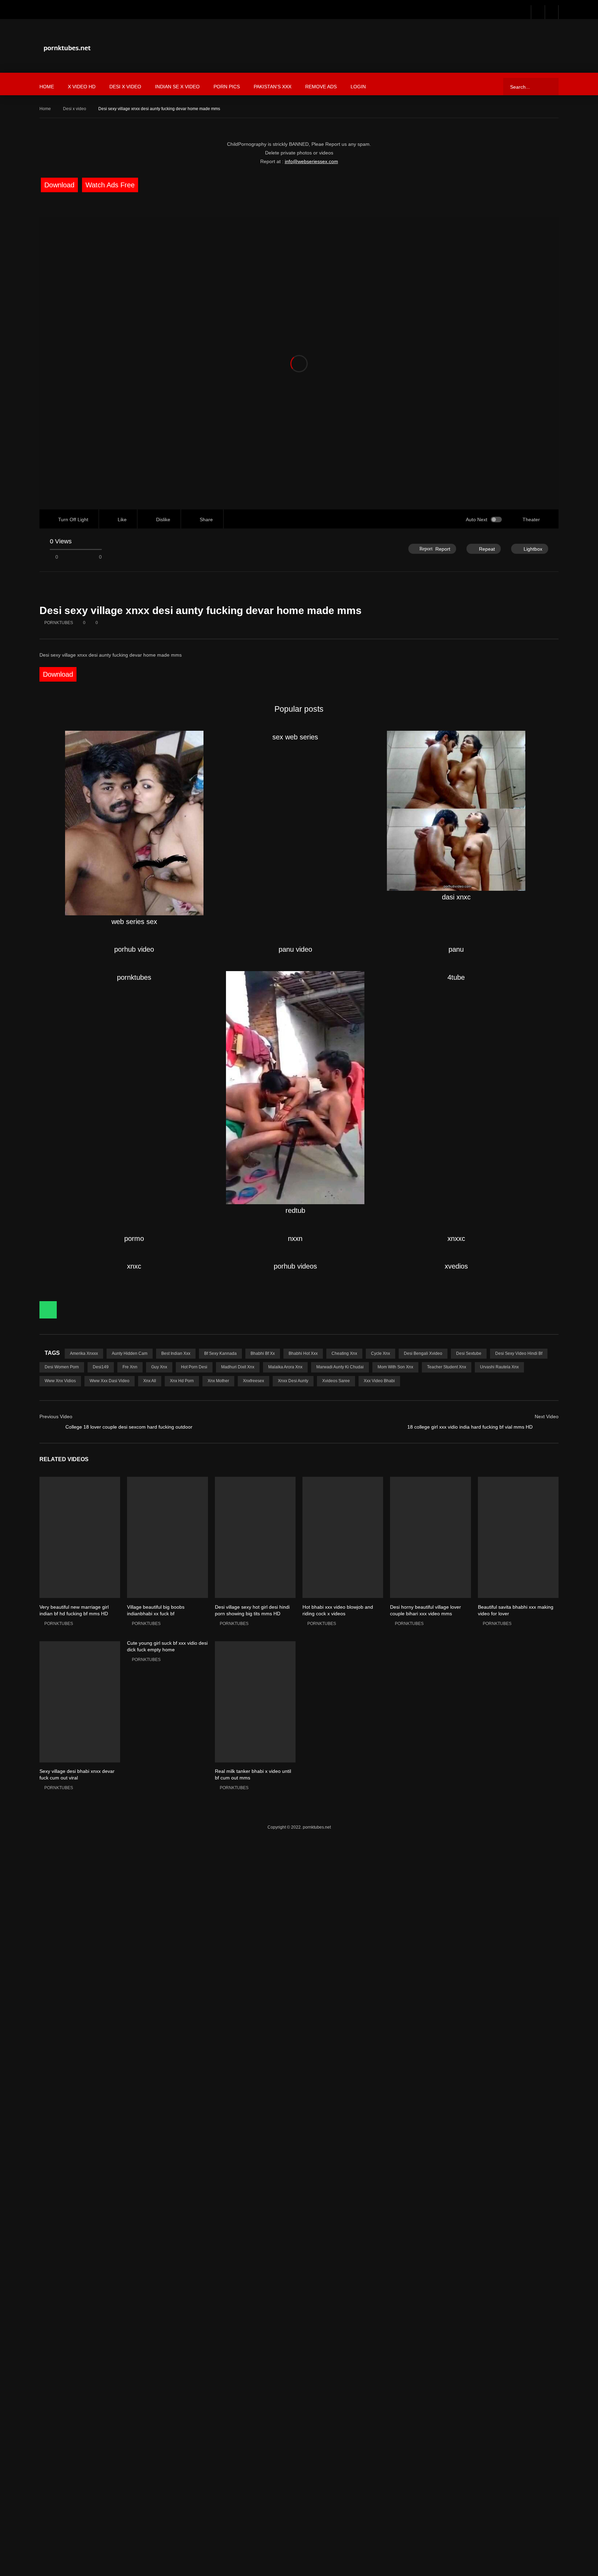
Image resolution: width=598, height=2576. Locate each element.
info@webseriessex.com (312, 68)
